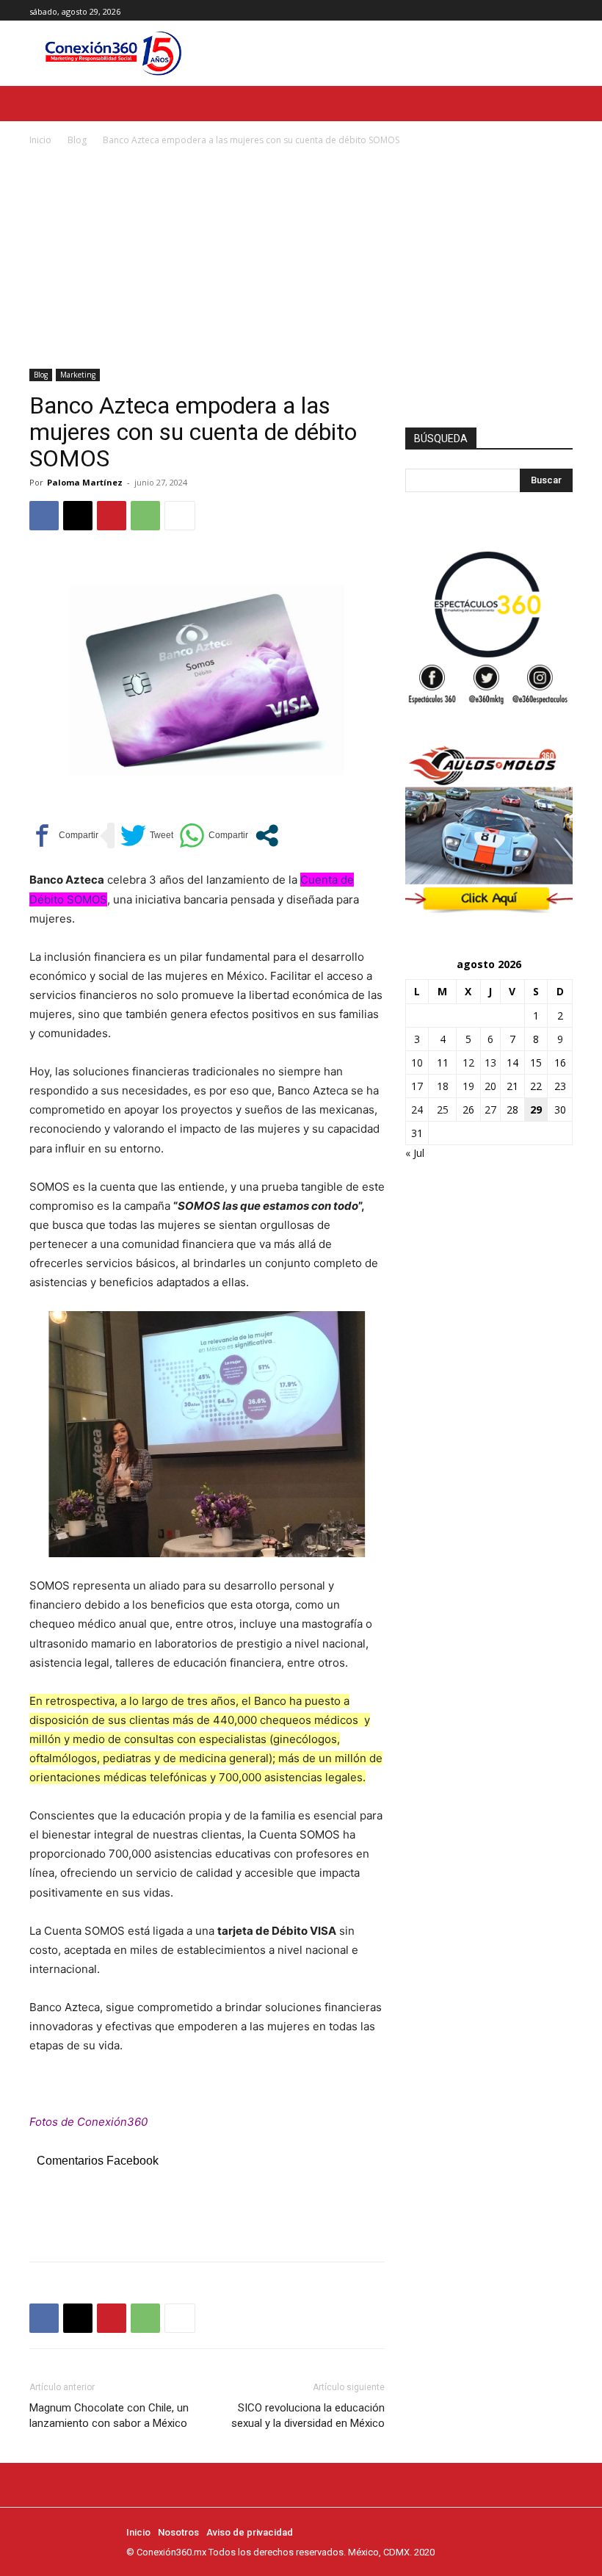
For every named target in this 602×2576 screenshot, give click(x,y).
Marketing (78, 375)
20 (490, 1086)
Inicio (40, 140)
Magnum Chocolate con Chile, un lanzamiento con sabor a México (109, 2416)
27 (490, 1110)
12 (468, 1062)
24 (417, 1110)
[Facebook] (531, 11)
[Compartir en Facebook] (64, 836)
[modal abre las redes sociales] (267, 836)
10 (417, 1062)
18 (443, 1086)
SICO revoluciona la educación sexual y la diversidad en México (308, 2416)
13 (490, 1062)
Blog (77, 140)
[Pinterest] (112, 516)
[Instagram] (547, 11)
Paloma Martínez (85, 482)
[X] (564, 11)
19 (468, 1086)
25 (443, 1110)
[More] (180, 516)
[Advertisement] (301, 259)
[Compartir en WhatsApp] (214, 836)
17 (417, 1086)
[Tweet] (147, 836)
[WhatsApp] (145, 516)
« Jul (415, 1153)
